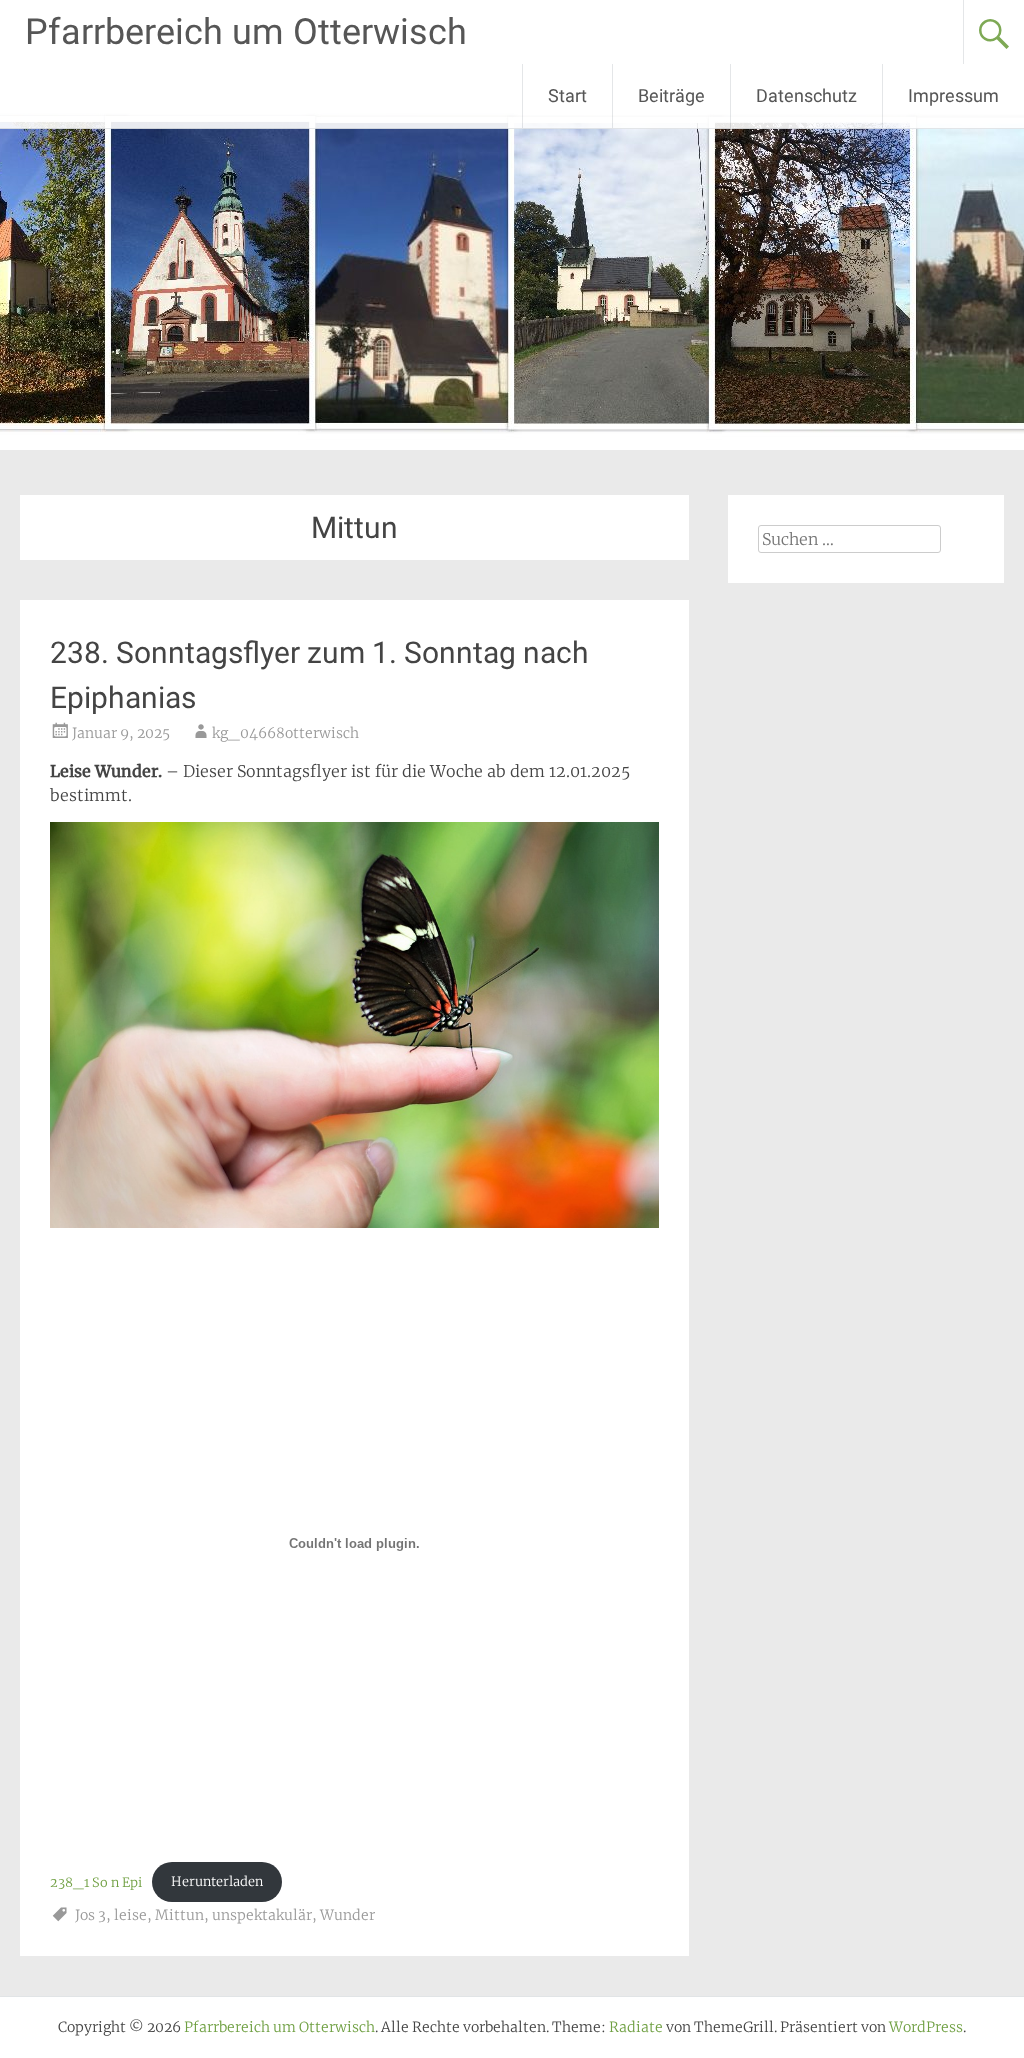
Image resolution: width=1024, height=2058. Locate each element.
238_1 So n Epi (96, 1881)
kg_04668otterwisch (285, 733)
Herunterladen (217, 1881)
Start (567, 95)
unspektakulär (262, 1915)
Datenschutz (806, 95)
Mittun (179, 1915)
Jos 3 (90, 1915)
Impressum (953, 95)
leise (130, 1915)
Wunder (347, 1915)
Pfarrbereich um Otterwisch (246, 32)
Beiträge (671, 95)
